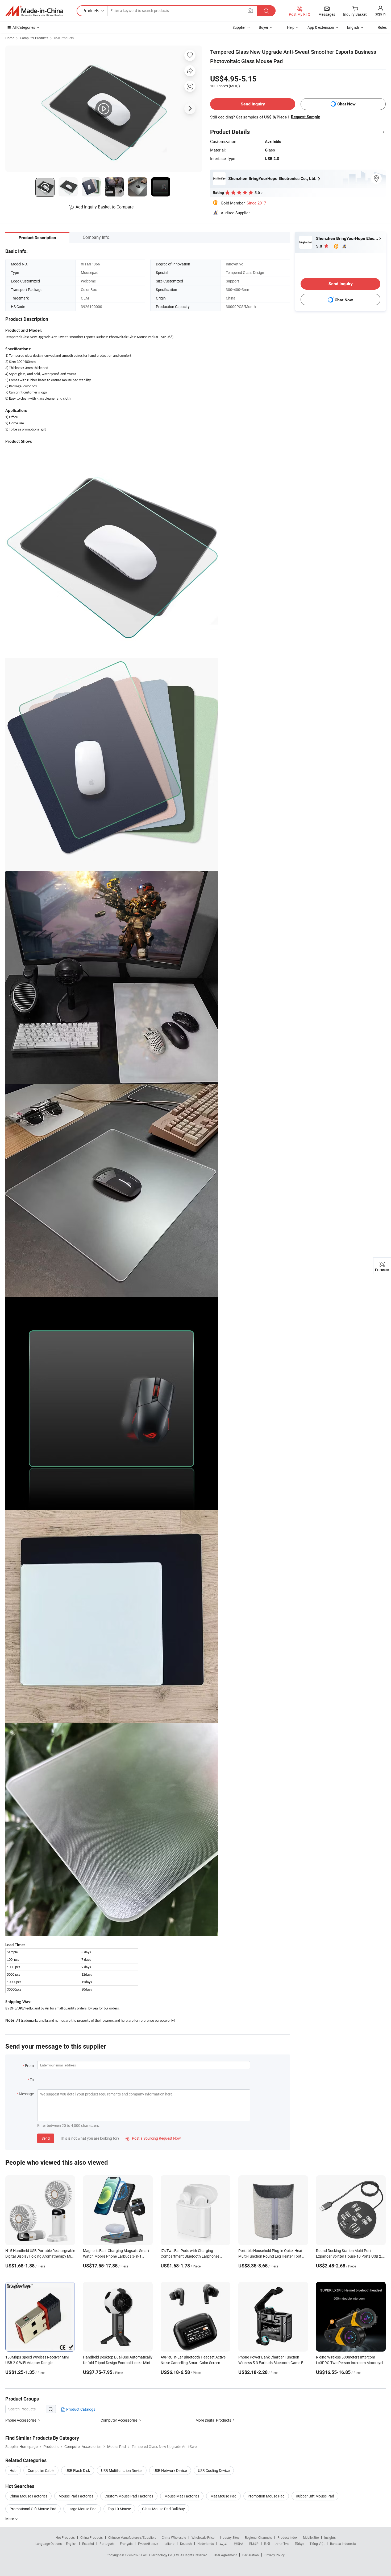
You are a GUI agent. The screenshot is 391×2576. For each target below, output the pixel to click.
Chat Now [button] (346, 104)
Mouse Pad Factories (76, 2496)
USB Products (64, 38)
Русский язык (148, 2544)
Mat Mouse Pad (223, 2496)
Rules (382, 27)
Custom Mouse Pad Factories (129, 2496)
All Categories (24, 27)
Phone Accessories (21, 2420)
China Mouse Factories (28, 2496)
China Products (91, 2537)
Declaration (251, 2555)
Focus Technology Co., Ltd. (161, 2555)
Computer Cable (41, 2470)
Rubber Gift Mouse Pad (315, 2496)
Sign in (380, 14)
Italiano (169, 2544)
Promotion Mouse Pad (266, 2496)
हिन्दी (267, 2544)
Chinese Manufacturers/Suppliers (132, 2537)
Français (126, 2544)
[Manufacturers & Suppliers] (34, 11)
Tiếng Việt (317, 2544)
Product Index (287, 2537)
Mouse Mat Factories (182, 2496)
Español (88, 2544)
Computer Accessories (119, 2420)
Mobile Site (311, 2537)
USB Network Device (170, 2470)
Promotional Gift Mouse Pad (33, 2509)
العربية (224, 2544)
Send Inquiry (253, 104)
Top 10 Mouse (119, 2509)
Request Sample (305, 117)
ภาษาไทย (282, 2544)
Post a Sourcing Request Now (153, 2138)
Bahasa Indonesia (343, 2544)
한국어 (239, 2544)
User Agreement (225, 2555)
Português (107, 2544)
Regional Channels (258, 2537)
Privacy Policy (274, 2555)
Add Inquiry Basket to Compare (105, 207)
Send (46, 2138)
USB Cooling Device (214, 2470)
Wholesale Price (203, 2537)
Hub (13, 2470)
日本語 (254, 2544)
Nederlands (206, 2544)
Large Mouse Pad (82, 2509)
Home (10, 38)
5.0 (320, 246)
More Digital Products (213, 2420)
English (71, 2544)
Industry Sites (230, 2537)
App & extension (321, 27)
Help (291, 27)
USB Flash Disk (78, 2470)
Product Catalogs (80, 2409)
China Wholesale (174, 2537)
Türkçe (299, 2544)
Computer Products (34, 38)
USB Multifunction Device (122, 2470)
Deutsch (186, 2544)
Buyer (264, 27)
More (10, 2519)
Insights (330, 2537)
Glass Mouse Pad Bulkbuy (163, 2509)
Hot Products (65, 2537)
